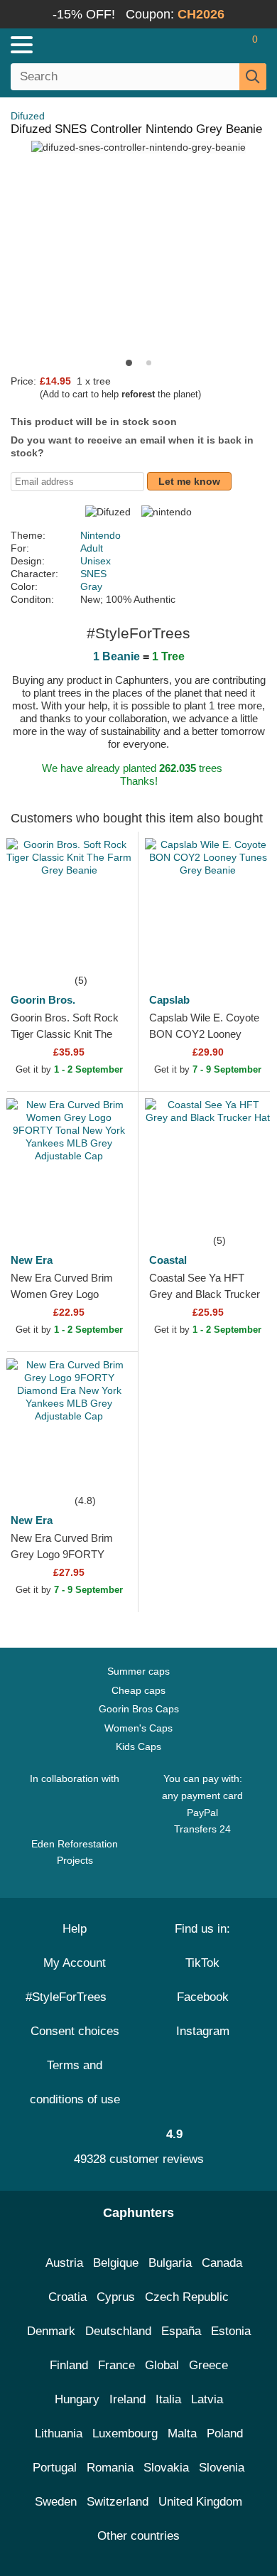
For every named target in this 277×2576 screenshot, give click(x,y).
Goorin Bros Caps (139, 1709)
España (181, 2331)
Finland (69, 2365)
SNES (93, 574)
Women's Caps (138, 1728)
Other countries (138, 2536)
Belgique (116, 2263)
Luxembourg (125, 2433)
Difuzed (28, 116)
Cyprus (116, 2297)
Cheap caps (138, 1690)
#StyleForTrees (70, 1997)
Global (162, 2365)
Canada (222, 2263)
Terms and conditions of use (75, 2082)
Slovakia (166, 2468)
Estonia (231, 2331)
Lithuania (59, 2433)
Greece (208, 2365)
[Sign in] (199, 45)
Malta (182, 2433)
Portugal (55, 2468)
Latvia (207, 2399)
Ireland (127, 2399)
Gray (91, 586)
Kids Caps (138, 1746)
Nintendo (101, 535)
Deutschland (118, 2331)
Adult (92, 548)
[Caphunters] (81, 44)
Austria (64, 2263)
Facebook (203, 1997)
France (116, 2365)
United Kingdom (200, 2502)
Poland (225, 2433)
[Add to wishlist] (106, 950)
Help (75, 1929)
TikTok (202, 1963)
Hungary (77, 2399)
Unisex (96, 561)
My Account (75, 1963)
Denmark (51, 2331)
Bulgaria (170, 2263)
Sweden (56, 2502)
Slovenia (222, 2468)
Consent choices (75, 2031)
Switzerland (118, 2502)
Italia (168, 2399)
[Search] (253, 77)
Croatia (67, 2297)
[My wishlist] (224, 45)
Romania (110, 2468)
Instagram (203, 2031)
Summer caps (138, 1671)
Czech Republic (187, 2297)
